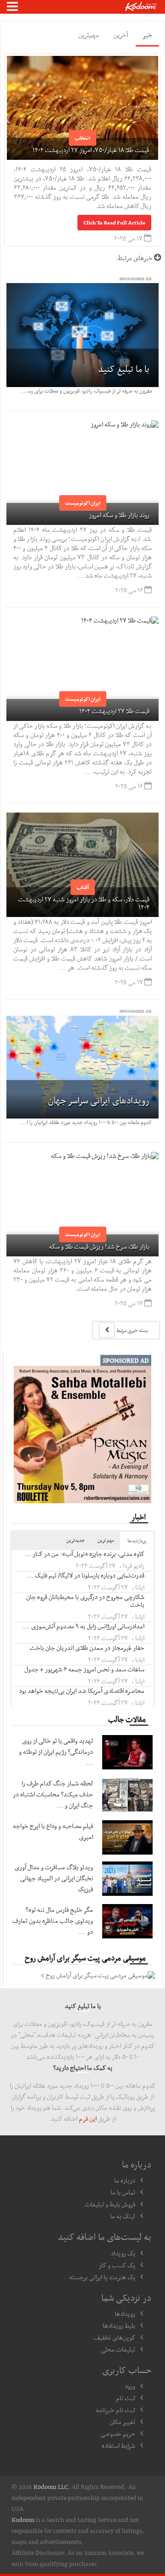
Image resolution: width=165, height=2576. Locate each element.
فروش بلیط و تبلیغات (110, 2204)
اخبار (139, 1517)
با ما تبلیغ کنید (124, 369)
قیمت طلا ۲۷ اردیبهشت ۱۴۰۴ (114, 711)
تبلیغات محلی (118, 2349)
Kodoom (23, 2520)
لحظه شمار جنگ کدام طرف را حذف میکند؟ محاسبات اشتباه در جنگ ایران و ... (53, 1794)
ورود (130, 2386)
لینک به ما (123, 2216)
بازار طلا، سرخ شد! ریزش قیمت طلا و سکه (99, 1246)
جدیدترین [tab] (76, 1540)
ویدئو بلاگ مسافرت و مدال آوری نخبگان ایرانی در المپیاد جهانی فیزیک (54, 1878)
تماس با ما (123, 2192)
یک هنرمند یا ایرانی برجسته (102, 2277)
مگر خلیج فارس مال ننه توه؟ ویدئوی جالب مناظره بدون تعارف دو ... (53, 1921)
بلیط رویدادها (119, 2325)
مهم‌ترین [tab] (89, 35)
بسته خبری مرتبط (132, 1330)
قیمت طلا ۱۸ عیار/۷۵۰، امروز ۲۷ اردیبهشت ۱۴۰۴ (91, 150)
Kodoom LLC (51, 2487)
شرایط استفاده (118, 2445)
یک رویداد (123, 2253)
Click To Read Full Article (114, 223)
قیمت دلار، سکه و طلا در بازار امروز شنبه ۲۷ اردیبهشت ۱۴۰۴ (84, 903)
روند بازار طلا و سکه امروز (119, 515)
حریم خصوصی (118, 2434)
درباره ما (125, 2180)
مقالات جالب (127, 1719)
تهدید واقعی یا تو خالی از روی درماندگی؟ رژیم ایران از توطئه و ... (56, 1752)
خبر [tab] (147, 35)
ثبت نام (126, 2398)
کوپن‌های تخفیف (114, 2337)
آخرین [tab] (121, 35)
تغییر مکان (122, 2422)
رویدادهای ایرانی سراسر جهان (99, 1100)
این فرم (88, 2118)
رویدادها (125, 2314)
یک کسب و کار (117, 2265)
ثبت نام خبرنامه (115, 2410)
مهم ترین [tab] (106, 1540)
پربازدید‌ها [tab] (137, 1541)
